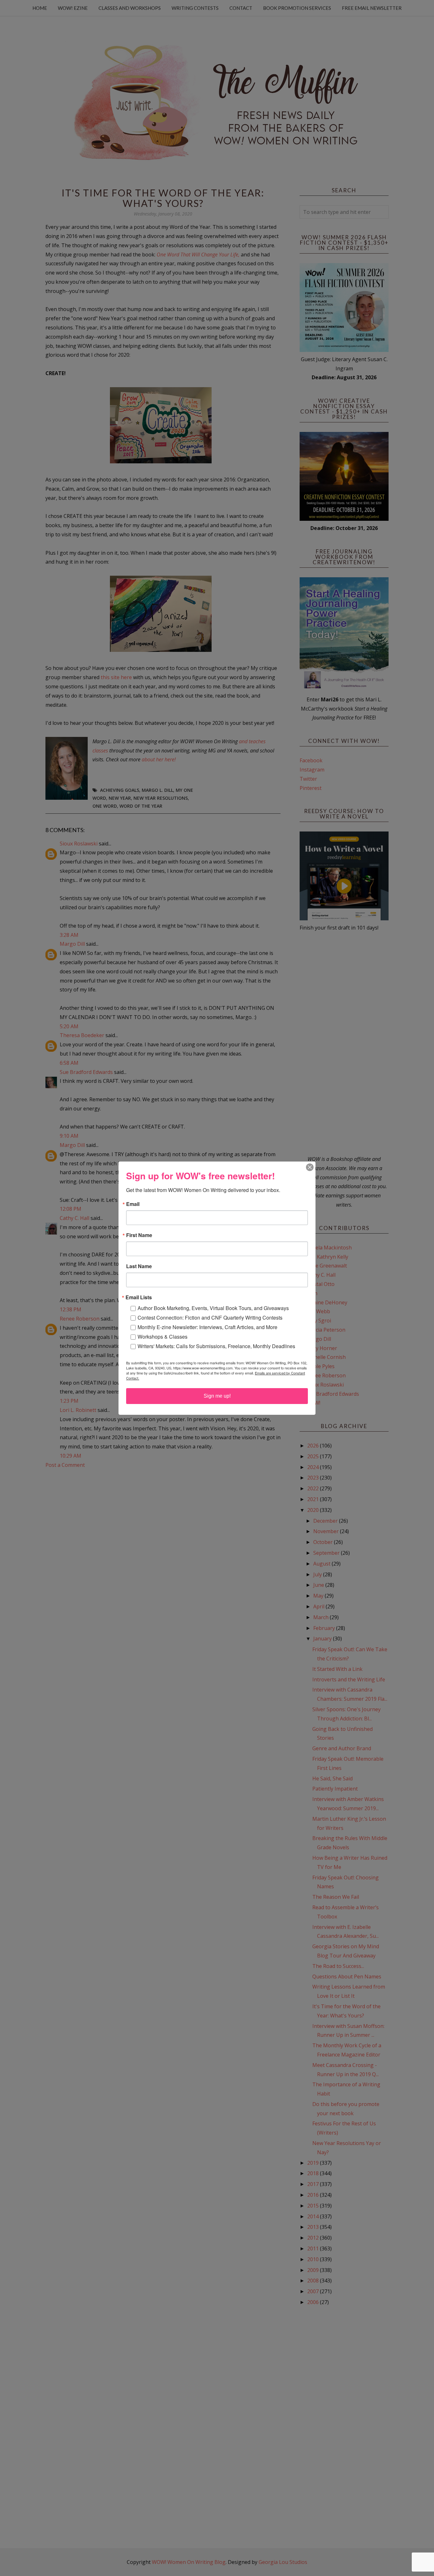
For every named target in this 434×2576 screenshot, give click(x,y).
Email (133, 1204)
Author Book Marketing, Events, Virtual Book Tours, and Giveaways (213, 1308)
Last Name (139, 1266)
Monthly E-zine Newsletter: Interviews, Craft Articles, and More (207, 1327)
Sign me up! (217, 1396)
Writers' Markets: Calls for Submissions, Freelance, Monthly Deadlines (216, 1346)
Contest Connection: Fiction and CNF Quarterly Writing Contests (210, 1318)
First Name (139, 1235)
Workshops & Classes (163, 1337)
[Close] (310, 1167)
